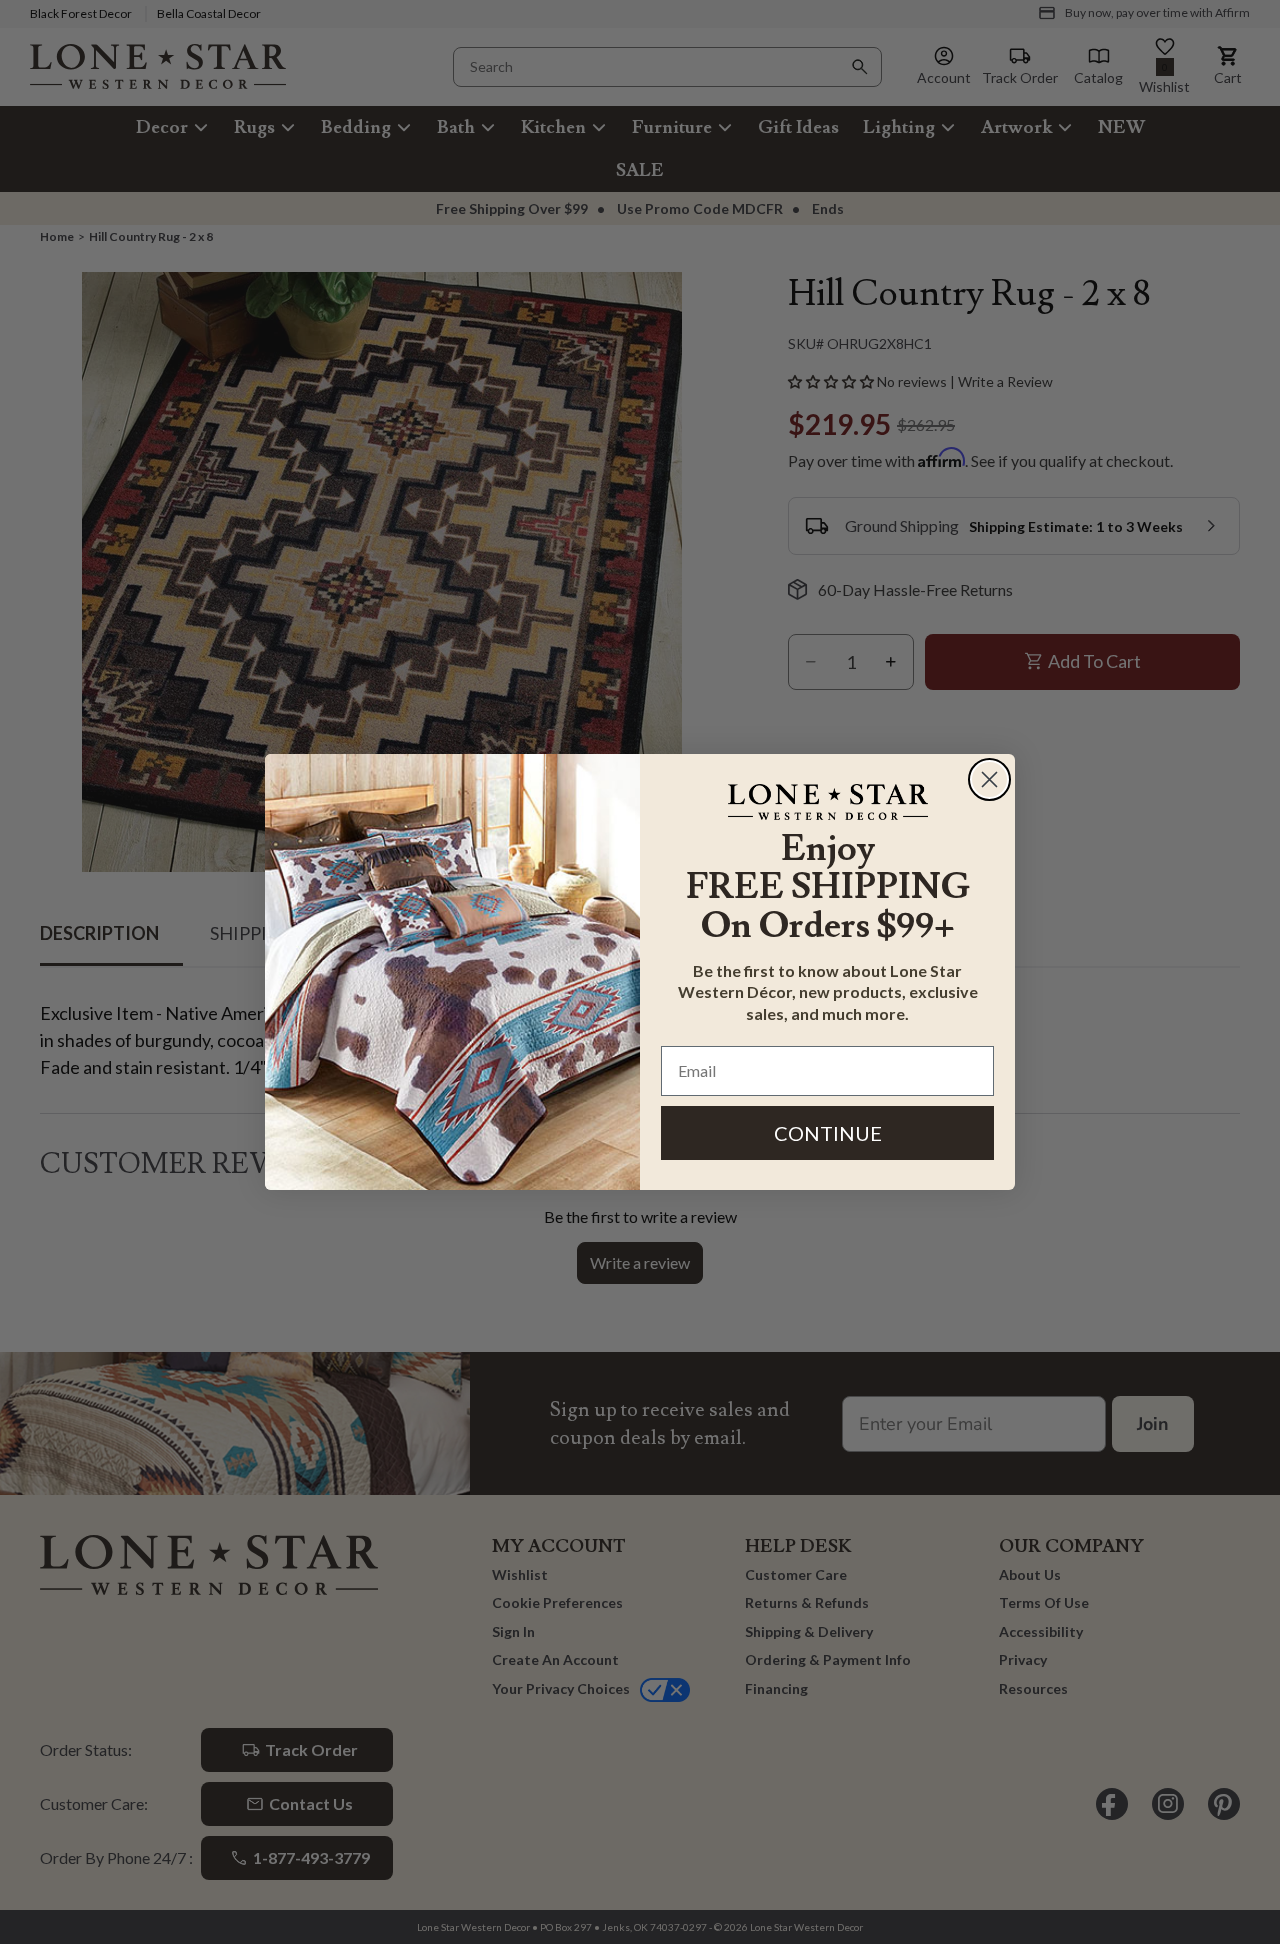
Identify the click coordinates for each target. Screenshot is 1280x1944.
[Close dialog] (989, 779)
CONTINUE (828, 1133)
